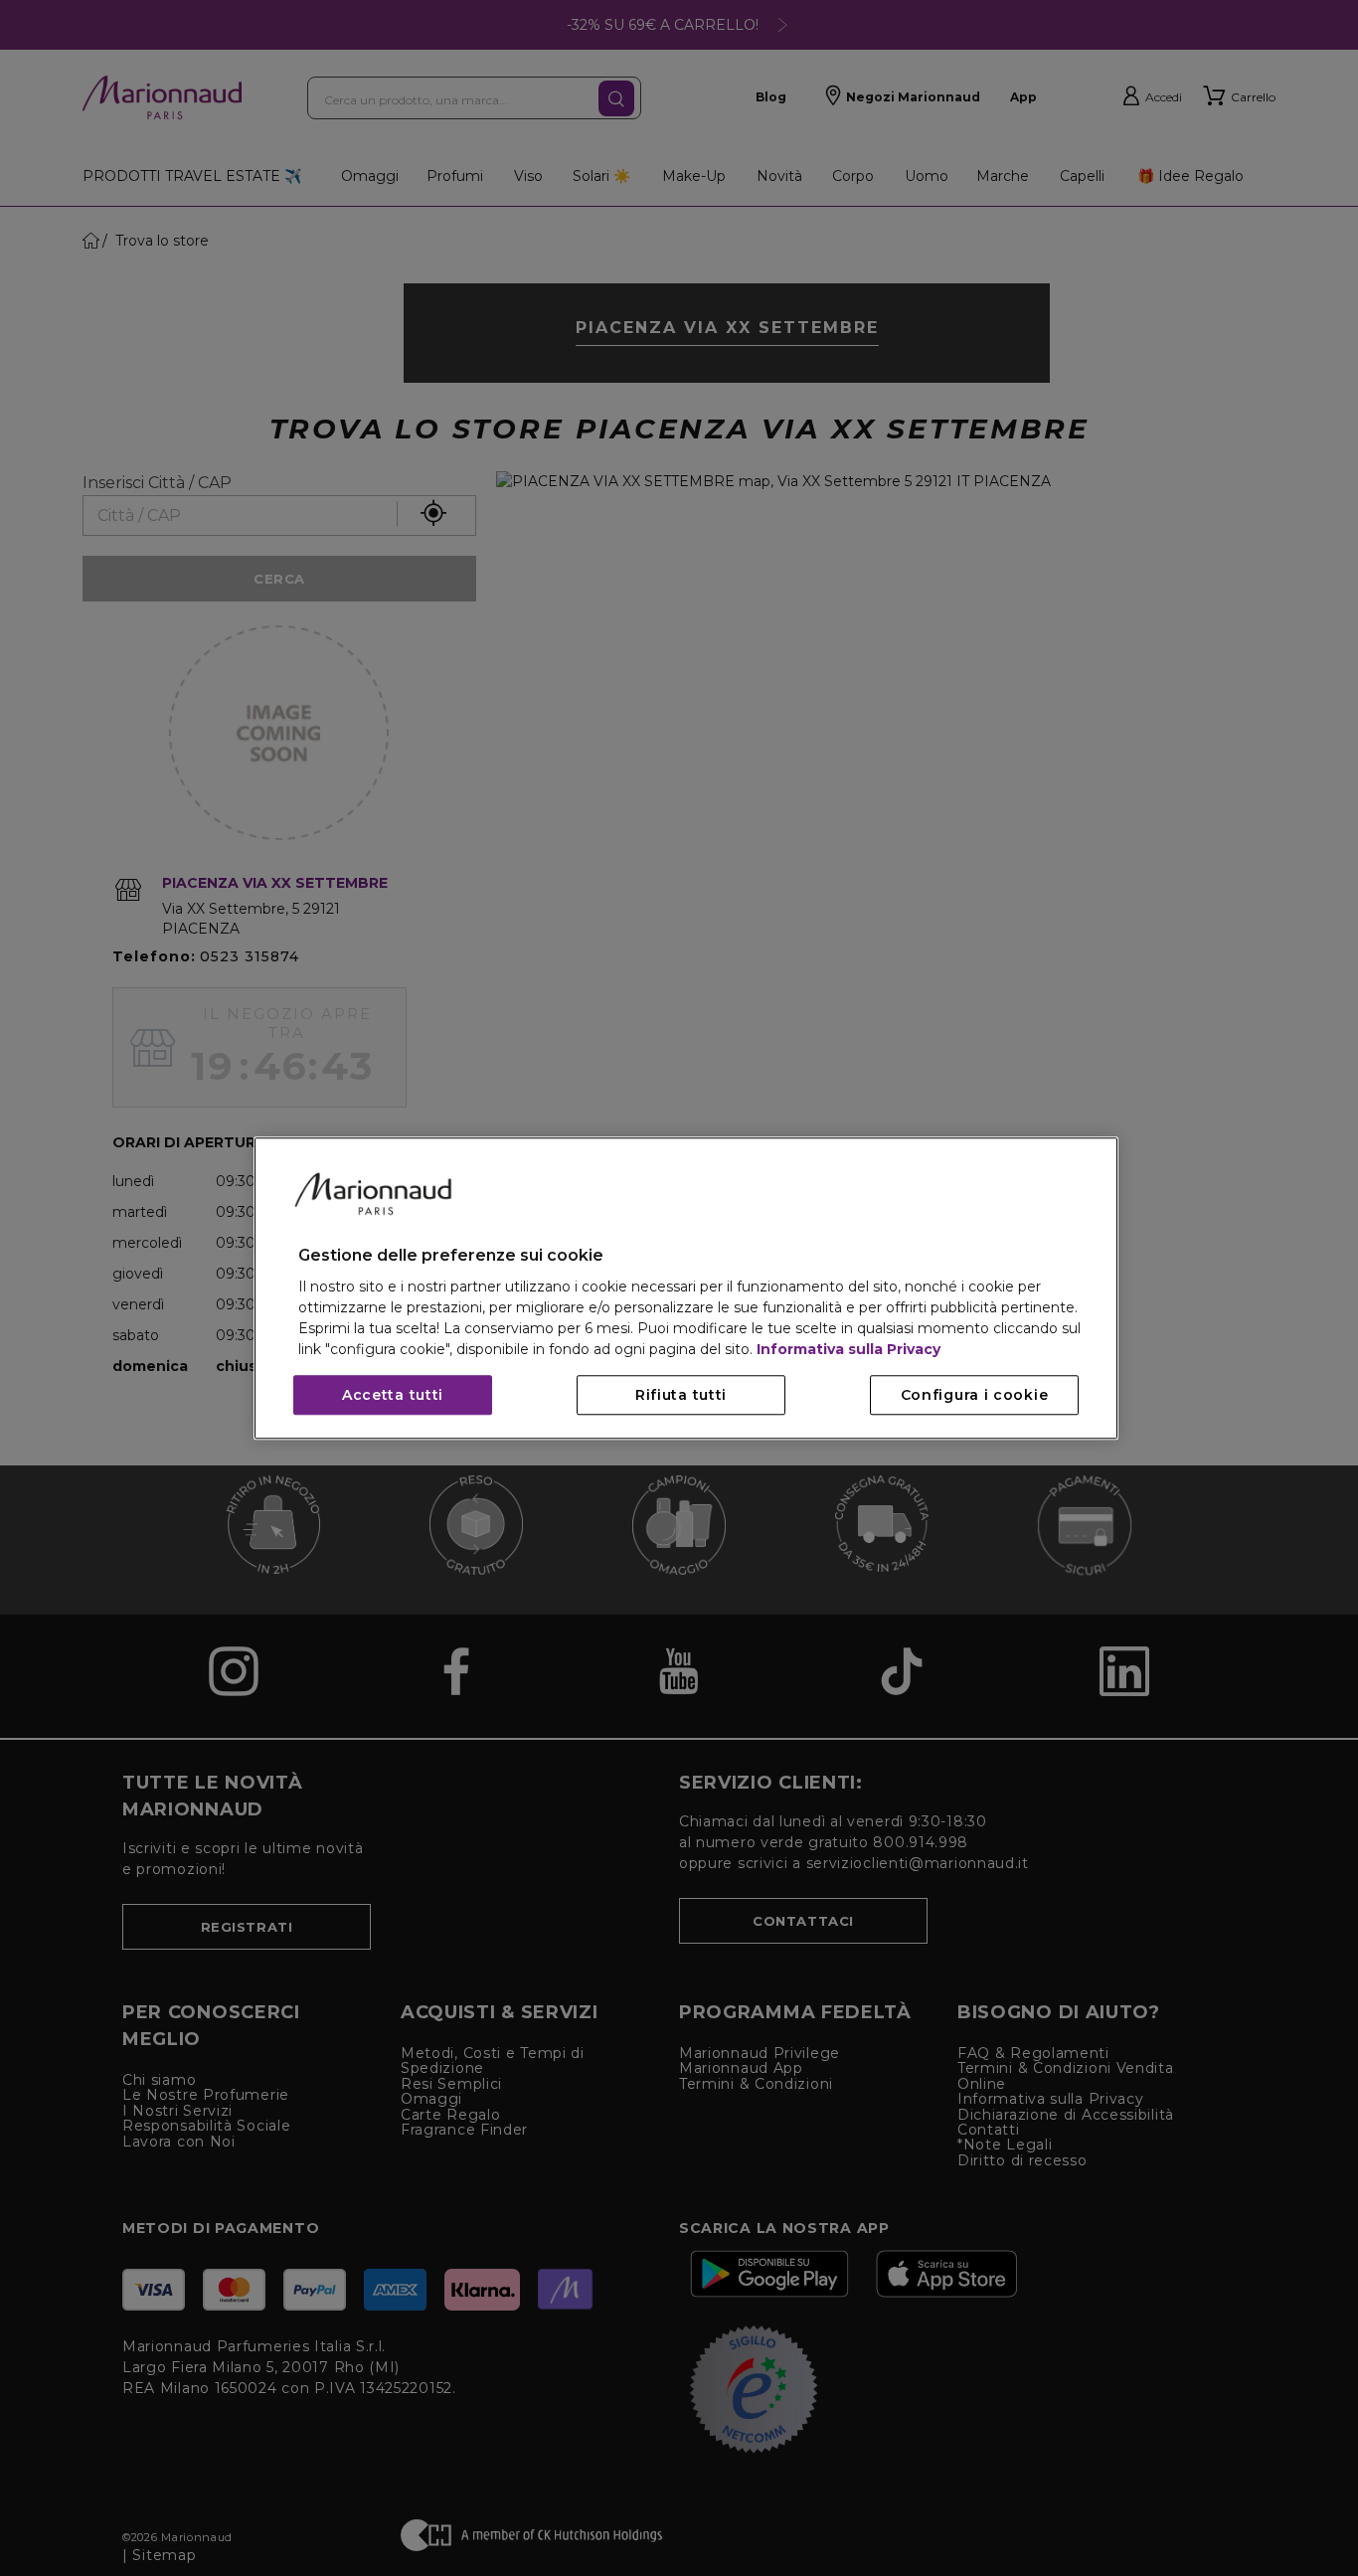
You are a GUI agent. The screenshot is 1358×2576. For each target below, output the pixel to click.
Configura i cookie (975, 1395)
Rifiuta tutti (681, 1395)
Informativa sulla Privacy (849, 1349)
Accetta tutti (393, 1395)
